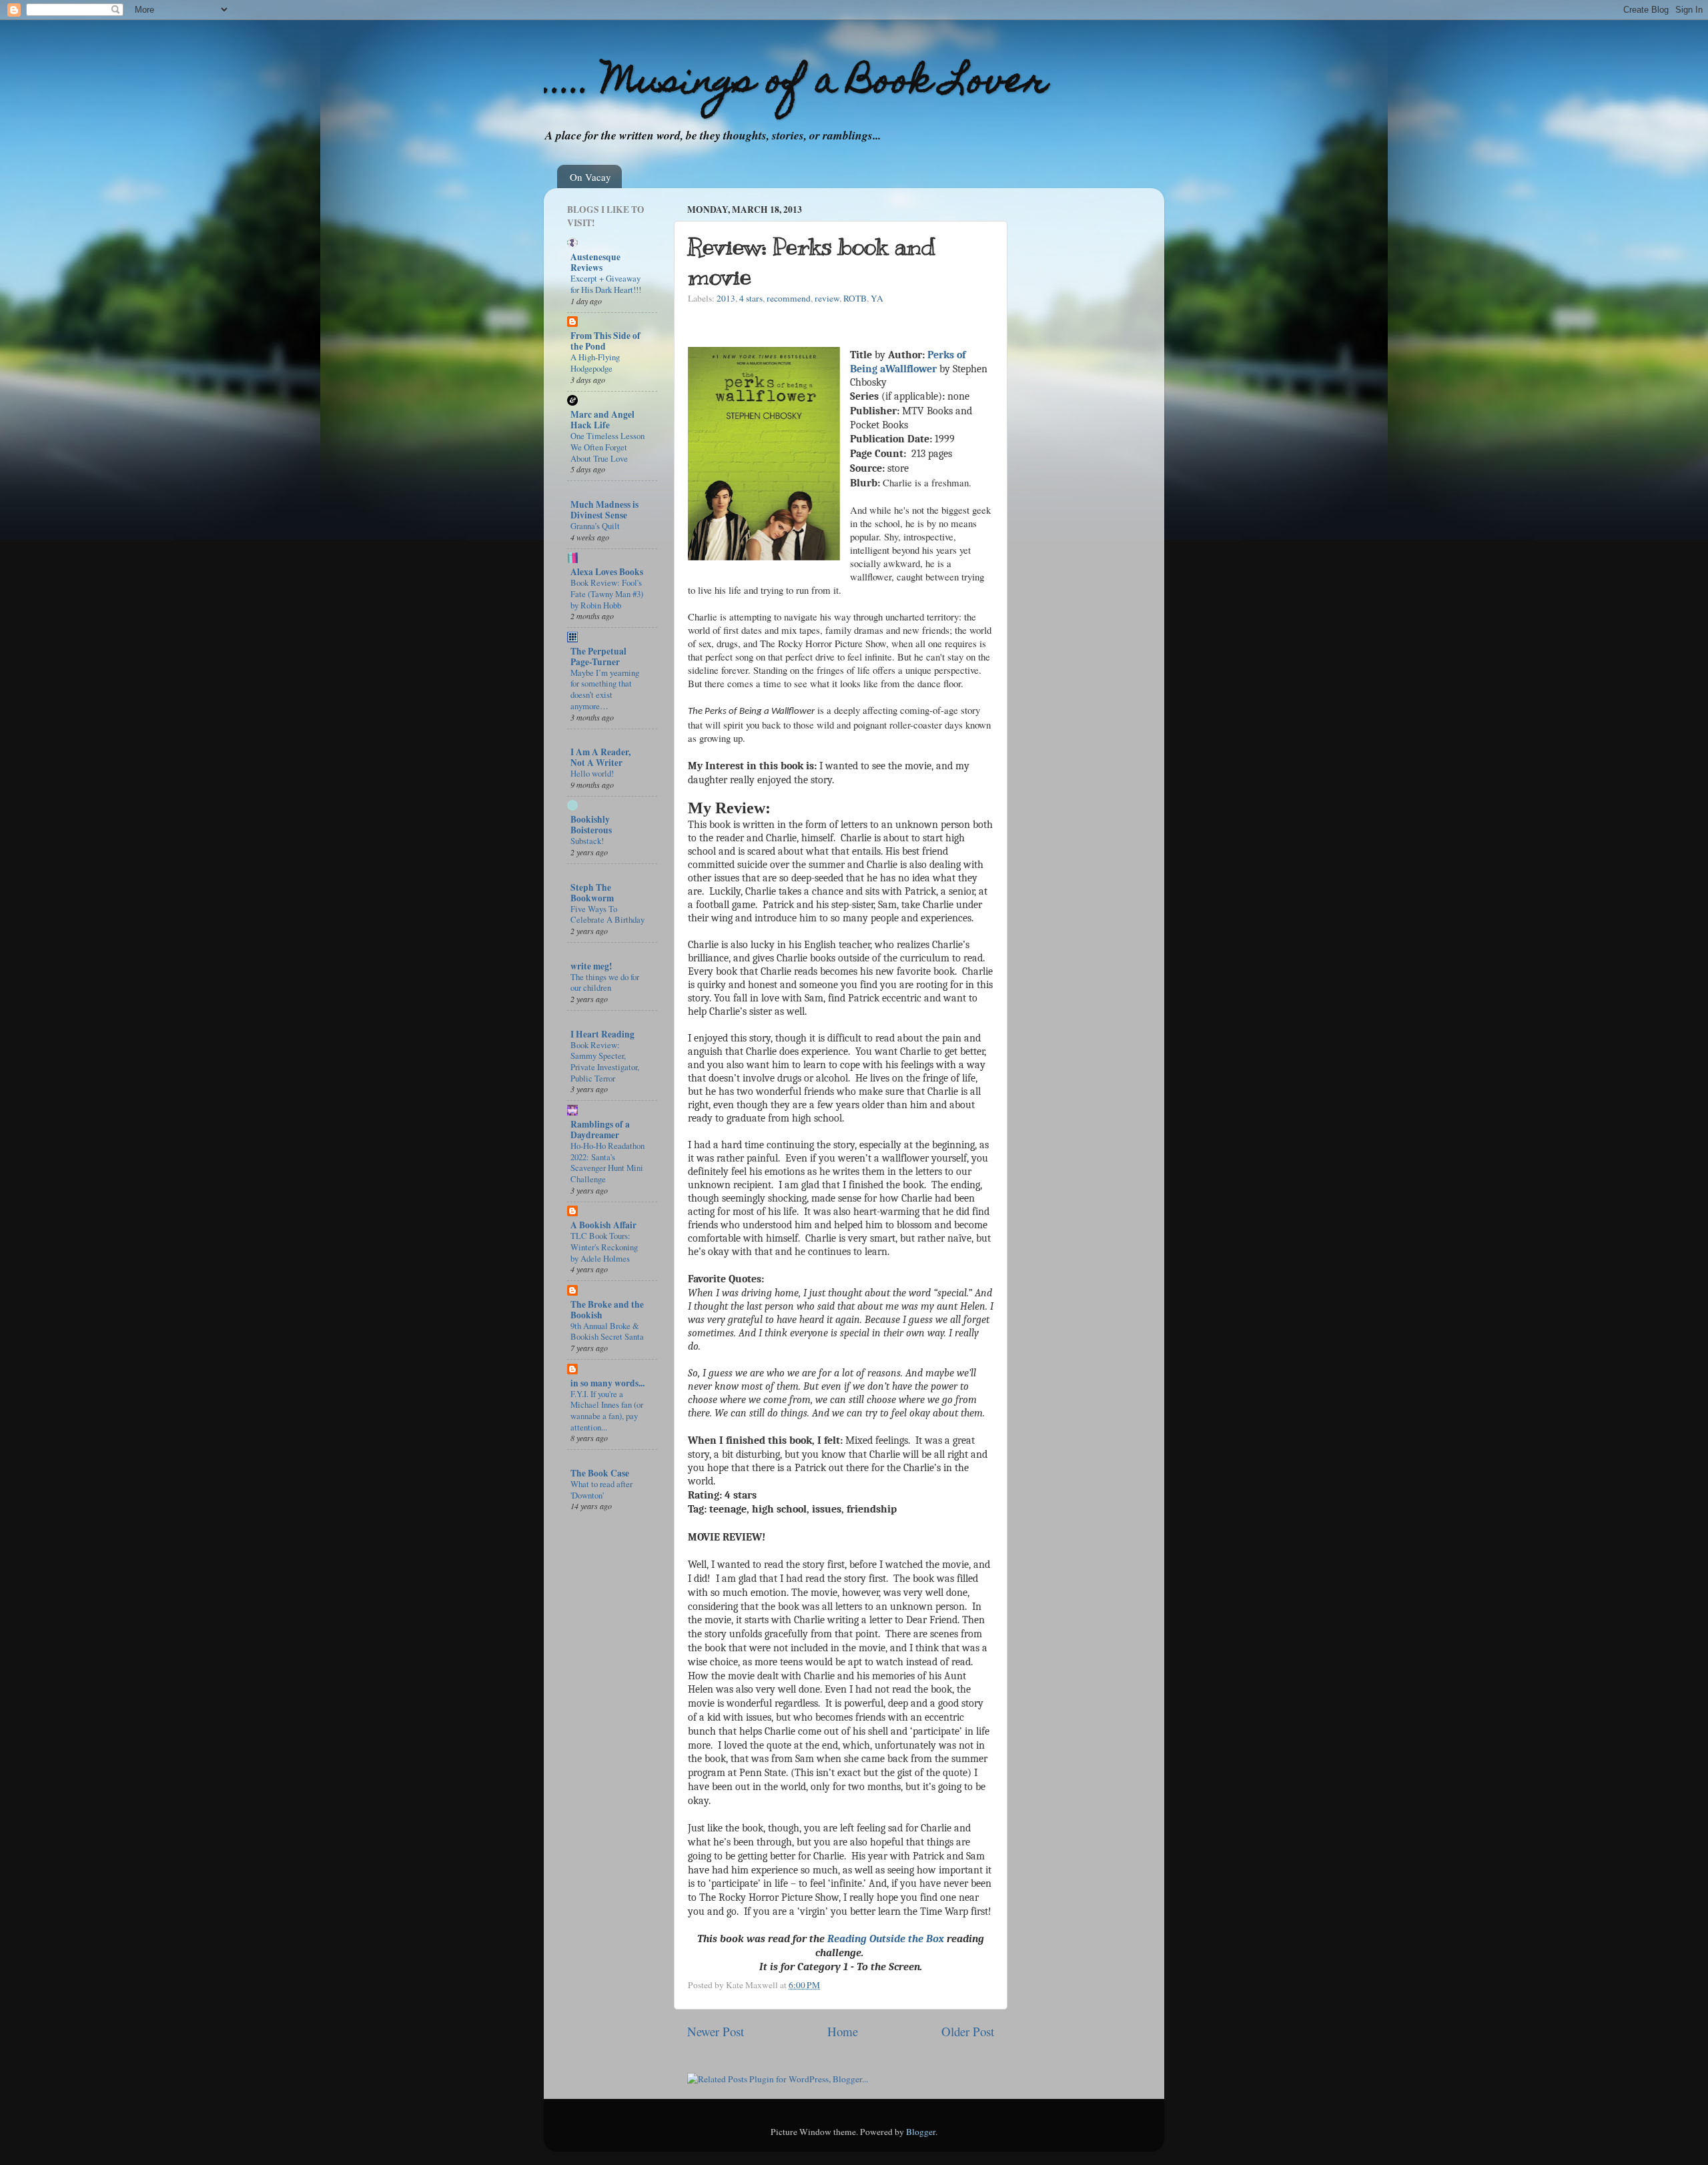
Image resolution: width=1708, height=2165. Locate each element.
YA (877, 298)
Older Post (968, 2031)
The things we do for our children (605, 982)
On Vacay (590, 177)
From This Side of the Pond (605, 341)
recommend (789, 298)
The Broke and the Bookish (607, 1310)
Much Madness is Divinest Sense (604, 510)
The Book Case (600, 1473)
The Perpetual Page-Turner (598, 657)
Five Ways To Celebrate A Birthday (607, 914)
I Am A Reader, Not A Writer (600, 757)
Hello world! (592, 773)
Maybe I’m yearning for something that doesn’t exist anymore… (605, 689)
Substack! (587, 841)
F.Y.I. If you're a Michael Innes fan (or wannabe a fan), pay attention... (607, 1410)
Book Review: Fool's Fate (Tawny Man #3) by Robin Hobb (607, 593)
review (827, 298)
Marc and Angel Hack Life (602, 420)
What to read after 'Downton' (601, 1489)
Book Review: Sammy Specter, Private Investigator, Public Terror (605, 1061)
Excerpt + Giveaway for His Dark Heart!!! (606, 284)
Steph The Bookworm (592, 893)
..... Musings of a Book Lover (796, 84)
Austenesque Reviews (595, 262)
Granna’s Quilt (595, 526)
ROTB (855, 298)
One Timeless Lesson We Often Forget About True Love (607, 447)
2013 (726, 298)
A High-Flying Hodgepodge (595, 363)
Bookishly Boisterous (591, 825)
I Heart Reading (602, 1034)
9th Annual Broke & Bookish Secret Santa (607, 1331)
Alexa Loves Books (607, 572)
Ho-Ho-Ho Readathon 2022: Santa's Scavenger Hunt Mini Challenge (607, 1162)
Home (843, 2031)
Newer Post (716, 2031)
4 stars (751, 298)
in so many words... (607, 1383)
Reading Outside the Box (886, 1939)
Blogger (921, 2132)
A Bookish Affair (603, 1225)
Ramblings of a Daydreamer (600, 1130)
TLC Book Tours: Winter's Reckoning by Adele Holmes (604, 1247)
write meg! (591, 966)
